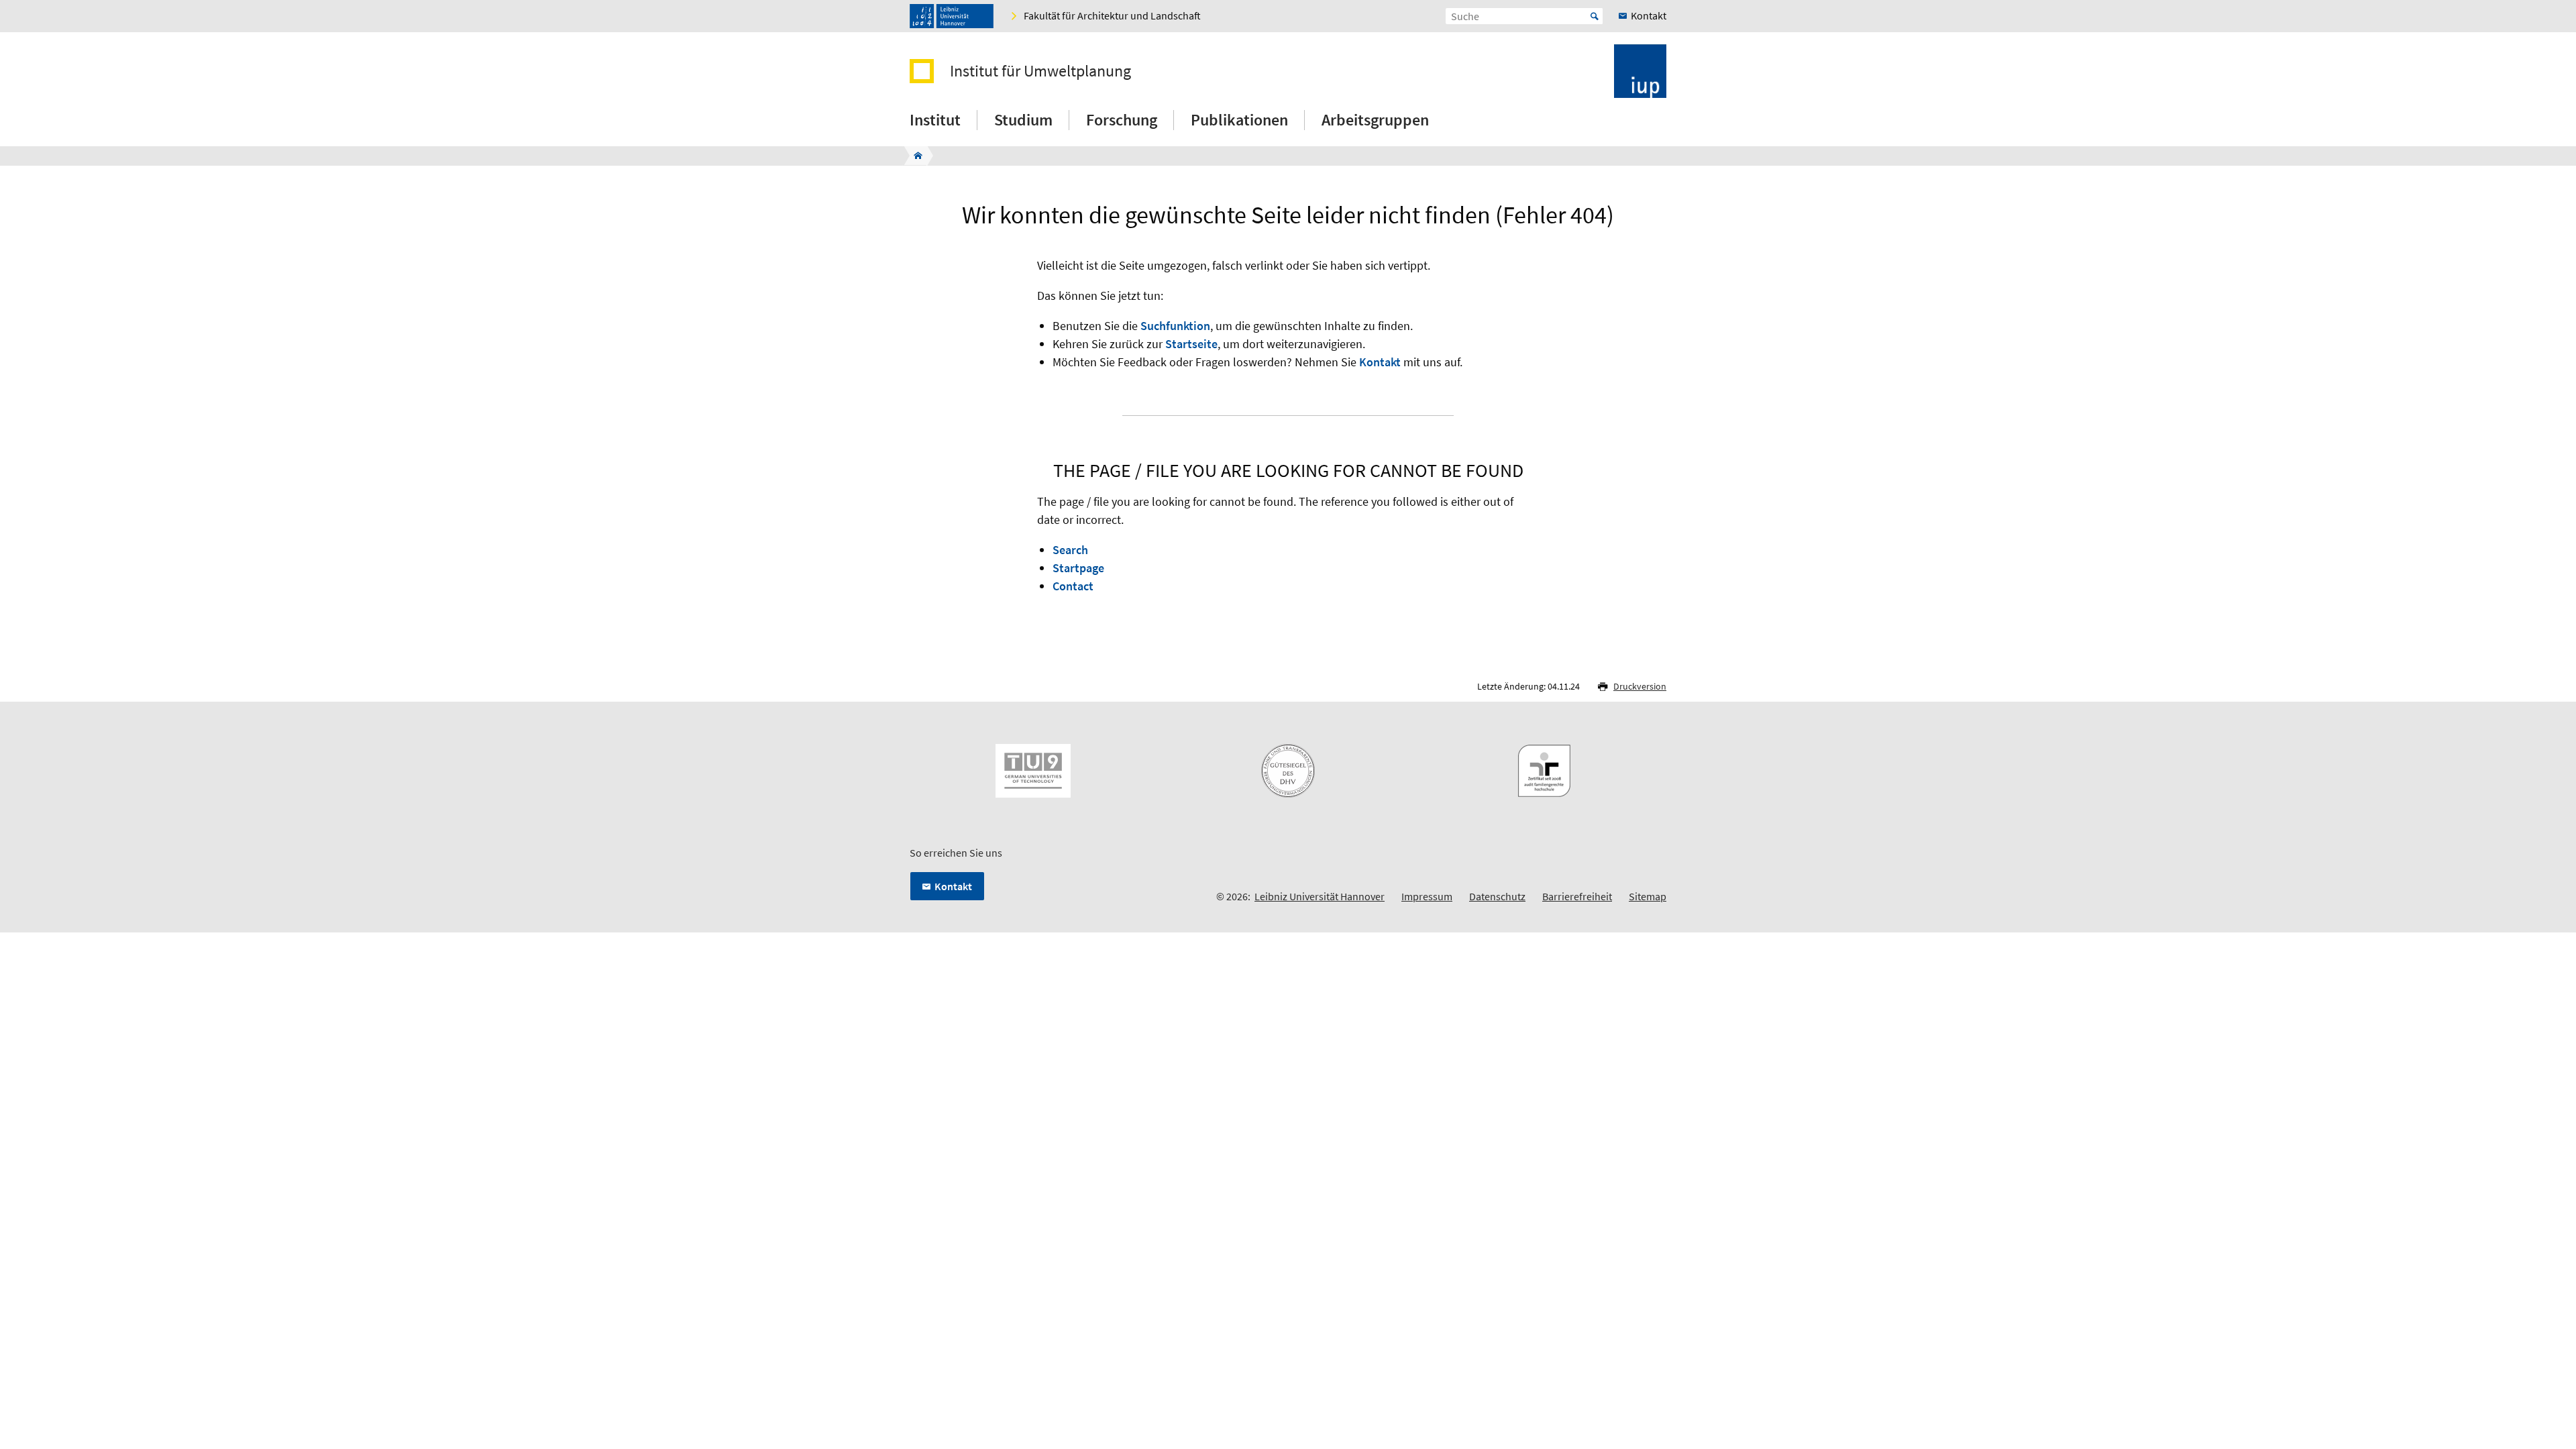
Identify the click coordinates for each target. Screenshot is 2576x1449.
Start (1595, 16)
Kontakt (1380, 362)
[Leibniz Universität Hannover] (952, 16)
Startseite (1191, 344)
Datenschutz (1497, 896)
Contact (1073, 586)
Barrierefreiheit (1577, 896)
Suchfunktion (1175, 326)
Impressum (1427, 896)
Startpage (1078, 568)
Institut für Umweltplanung (1040, 71)
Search (1070, 550)
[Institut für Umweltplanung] (914, 156)
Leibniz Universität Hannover (1320, 896)
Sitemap (1648, 896)
